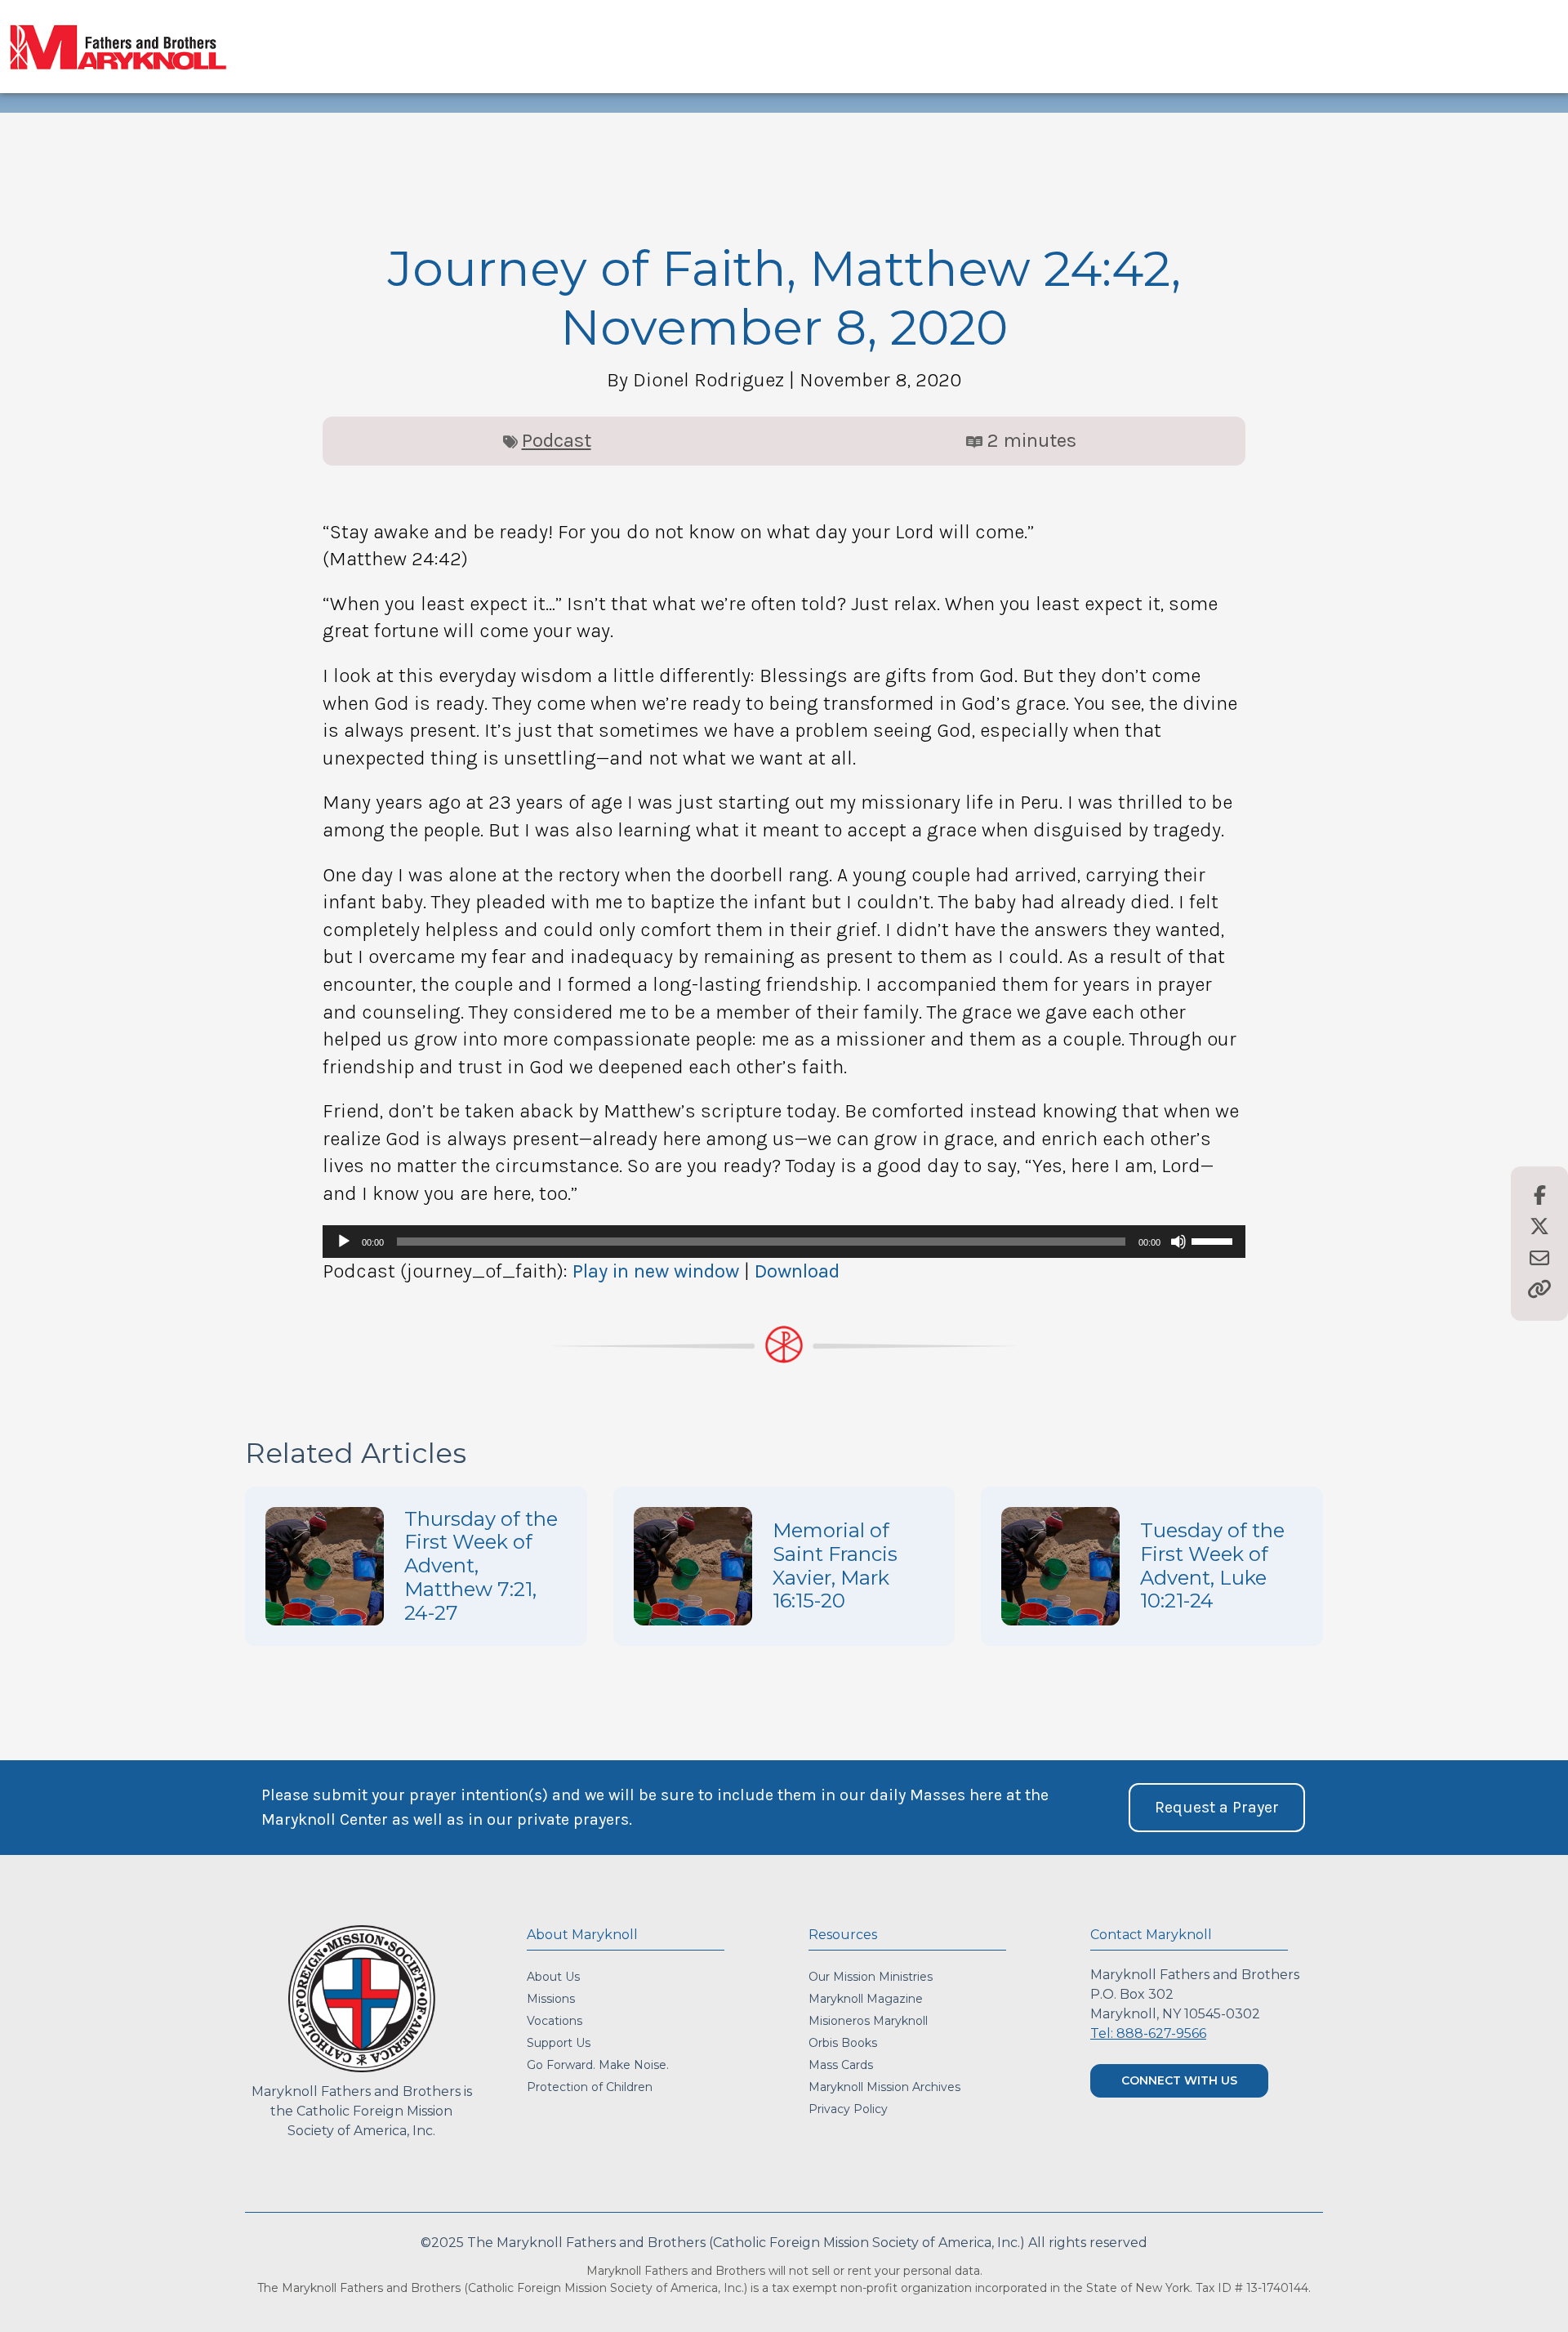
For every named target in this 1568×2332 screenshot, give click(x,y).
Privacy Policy (848, 2109)
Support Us (559, 2043)
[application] (784, 1242)
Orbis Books (843, 2043)
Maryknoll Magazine (866, 1999)
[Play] (344, 1242)
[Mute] (1178, 1242)
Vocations (555, 2021)
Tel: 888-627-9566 (1148, 2033)
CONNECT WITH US (1179, 2080)
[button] (1217, 1808)
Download (797, 1271)
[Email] (1539, 1260)
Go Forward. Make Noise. (598, 2065)
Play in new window (656, 1271)
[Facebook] (1540, 1197)
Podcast (557, 440)
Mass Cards (841, 2065)
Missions (551, 1999)
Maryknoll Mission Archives (884, 2087)
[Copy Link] (1539, 1291)
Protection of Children (590, 2087)
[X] (1539, 1228)
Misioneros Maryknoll (868, 2021)
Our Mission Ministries (871, 1977)
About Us (553, 1977)
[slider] (1214, 1240)
